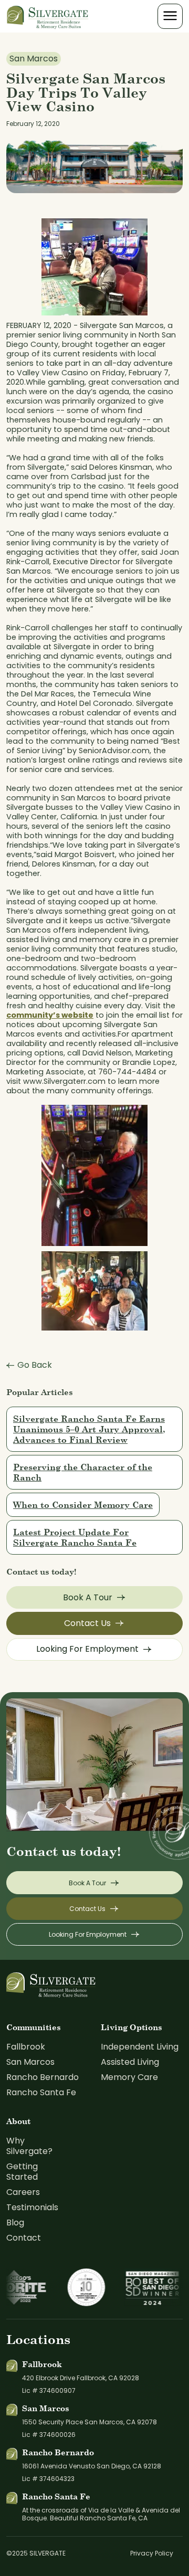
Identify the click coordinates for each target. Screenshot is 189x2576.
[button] (170, 16)
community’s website (50, 1015)
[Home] (48, 16)
